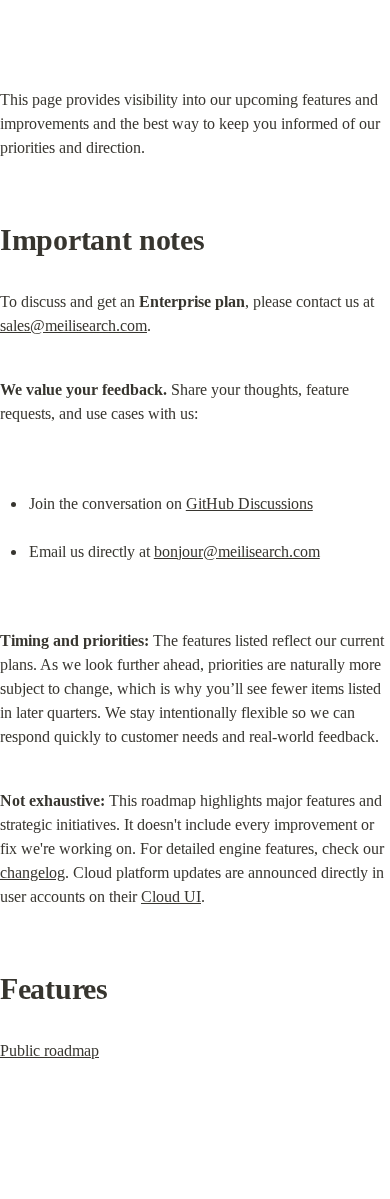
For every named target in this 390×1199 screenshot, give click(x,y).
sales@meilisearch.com (73, 325)
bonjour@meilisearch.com (237, 551)
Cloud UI (171, 896)
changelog (32, 872)
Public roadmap (49, 1050)
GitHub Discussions (249, 503)
